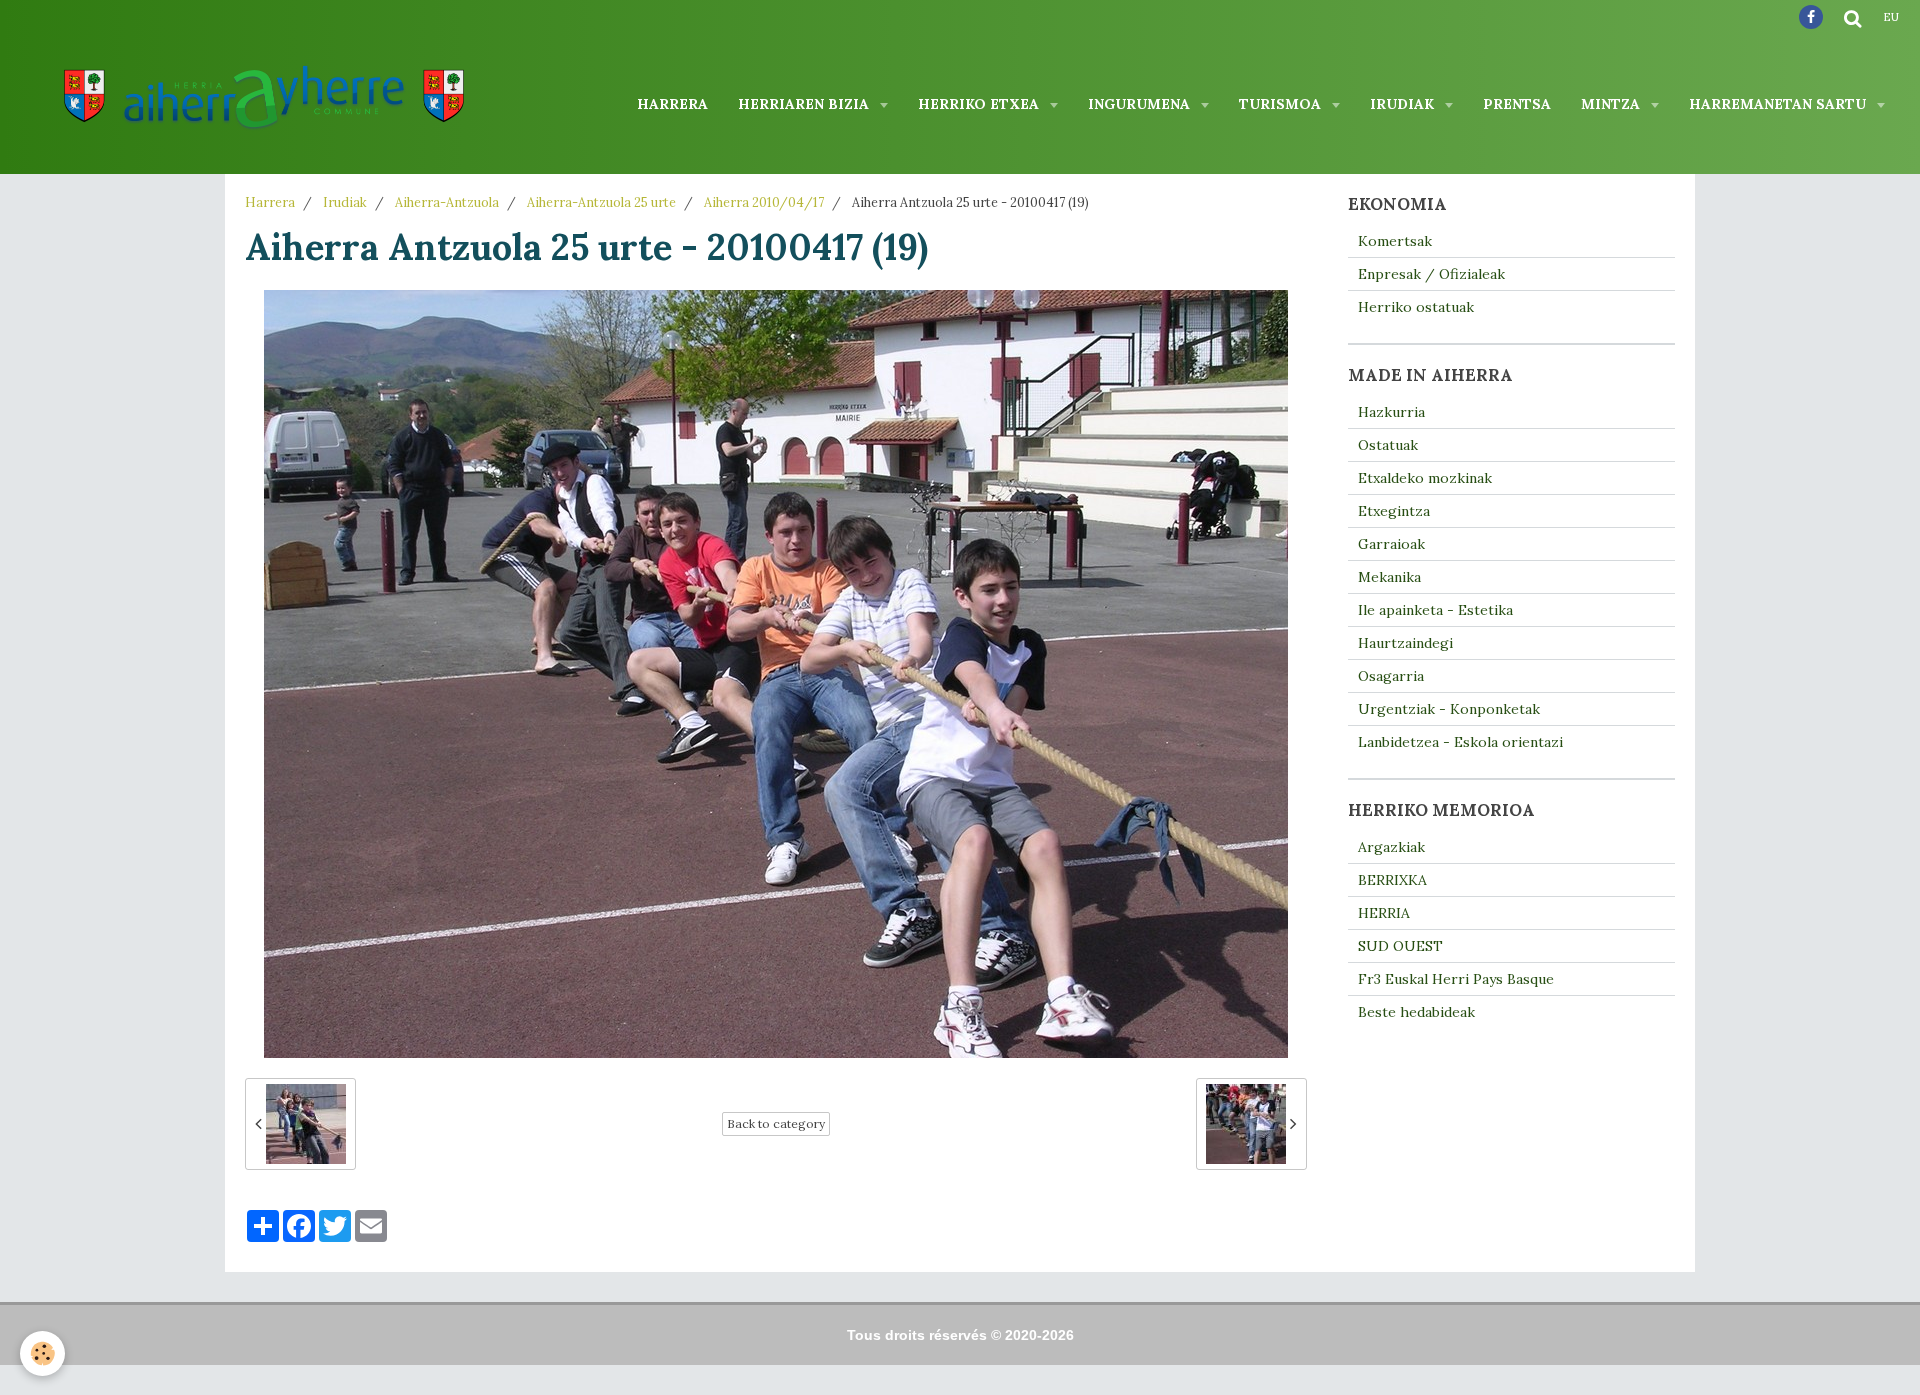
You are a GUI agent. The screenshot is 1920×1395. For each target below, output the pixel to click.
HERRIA (1384, 913)
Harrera (672, 104)
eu (1891, 17)
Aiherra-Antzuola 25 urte (601, 202)
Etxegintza (1394, 511)
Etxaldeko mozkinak (1425, 478)
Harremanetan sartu (1779, 104)
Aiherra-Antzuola (447, 202)
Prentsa (1517, 104)
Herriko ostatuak (1416, 307)
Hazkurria (1391, 412)
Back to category (776, 1123)
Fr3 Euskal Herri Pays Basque (1456, 979)
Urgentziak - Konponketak (1449, 709)
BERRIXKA (1392, 880)
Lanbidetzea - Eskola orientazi (1460, 742)
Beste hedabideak (1416, 1012)
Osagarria (1391, 676)
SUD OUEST (1400, 946)
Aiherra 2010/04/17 (764, 202)
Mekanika (1389, 577)
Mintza (1612, 104)
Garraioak (1391, 544)
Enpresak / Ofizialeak (1431, 274)
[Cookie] (42, 1353)
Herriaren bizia (805, 104)
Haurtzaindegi (1405, 643)
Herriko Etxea (980, 104)
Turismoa (1282, 104)
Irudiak (1404, 104)
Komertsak (1395, 241)
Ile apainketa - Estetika (1435, 610)
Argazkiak (1391, 847)
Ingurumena (1141, 104)
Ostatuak (1388, 445)
